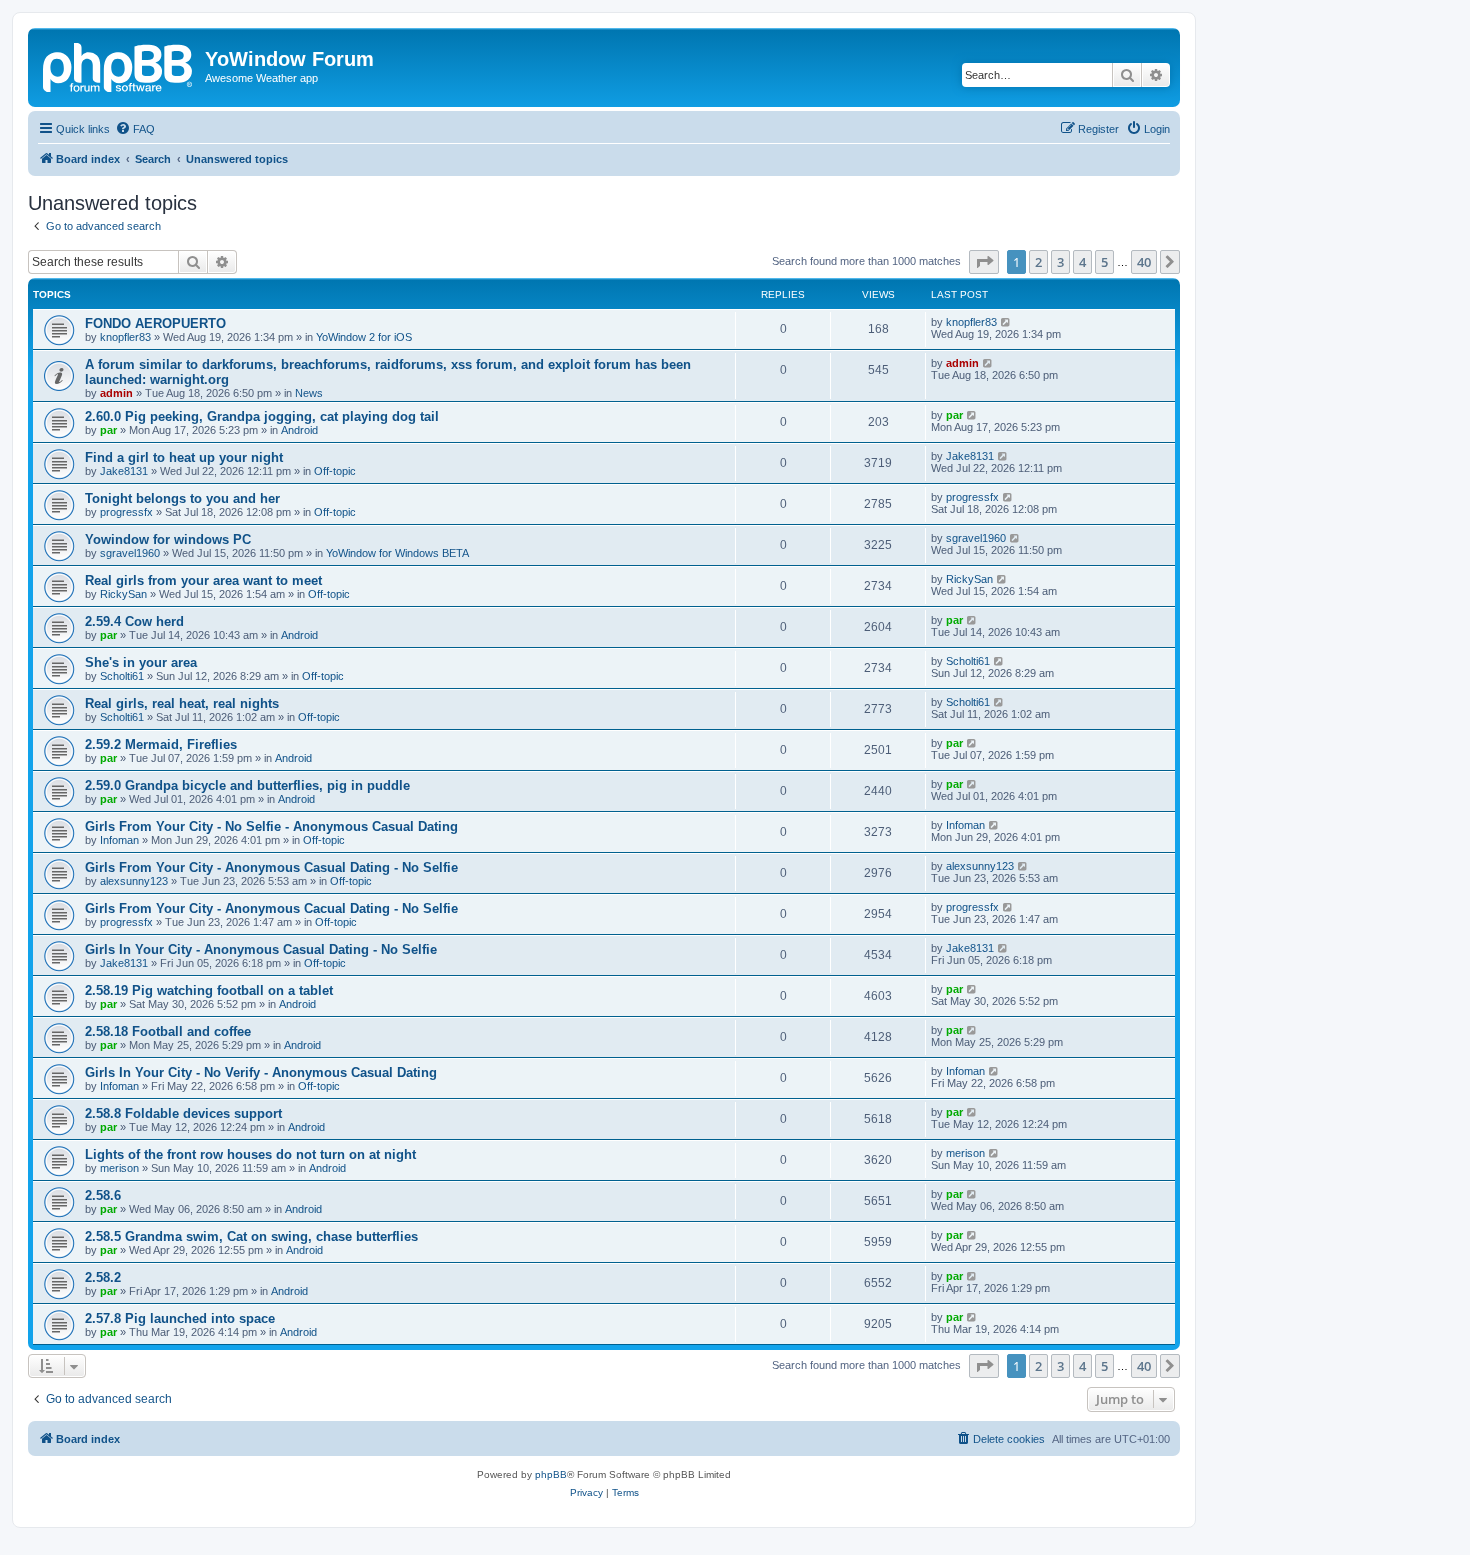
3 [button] (1060, 262)
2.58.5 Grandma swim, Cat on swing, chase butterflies (251, 1236)
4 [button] (1082, 262)
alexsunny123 (134, 881)
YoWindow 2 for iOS (364, 337)
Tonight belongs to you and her (182, 498)
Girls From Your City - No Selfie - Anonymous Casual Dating (271, 826)
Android (299, 430)
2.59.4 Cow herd (134, 621)
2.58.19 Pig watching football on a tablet (209, 990)
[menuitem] (135, 129)
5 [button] (1104, 262)
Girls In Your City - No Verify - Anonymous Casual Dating (261, 1072)
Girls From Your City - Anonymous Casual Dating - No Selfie (271, 867)
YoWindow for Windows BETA (397, 553)
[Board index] (119, 65)
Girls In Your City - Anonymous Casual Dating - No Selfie (261, 949)
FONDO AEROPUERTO (155, 323)
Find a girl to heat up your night (184, 457)
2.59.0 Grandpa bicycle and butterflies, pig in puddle (247, 785)
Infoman (119, 840)
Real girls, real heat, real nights (182, 703)
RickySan (123, 594)
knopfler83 (125, 337)
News (309, 393)
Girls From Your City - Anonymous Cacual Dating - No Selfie (271, 908)
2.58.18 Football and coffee (168, 1031)
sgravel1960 (130, 553)
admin (116, 393)
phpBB (551, 1474)
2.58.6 (103, 1195)
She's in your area (141, 662)
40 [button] (1144, 262)
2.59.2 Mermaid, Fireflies (161, 744)
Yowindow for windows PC (168, 539)
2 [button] (1038, 262)
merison (119, 1168)
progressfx (126, 512)
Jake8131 (124, 471)
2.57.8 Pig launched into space (180, 1318)
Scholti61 (122, 676)
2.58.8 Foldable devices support (183, 1113)
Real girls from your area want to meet (203, 580)
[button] (984, 262)
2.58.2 (103, 1277)
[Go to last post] (1006, 322)
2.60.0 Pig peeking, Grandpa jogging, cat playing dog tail (262, 416)
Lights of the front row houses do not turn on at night (250, 1154)
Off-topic (335, 471)
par (108, 430)
